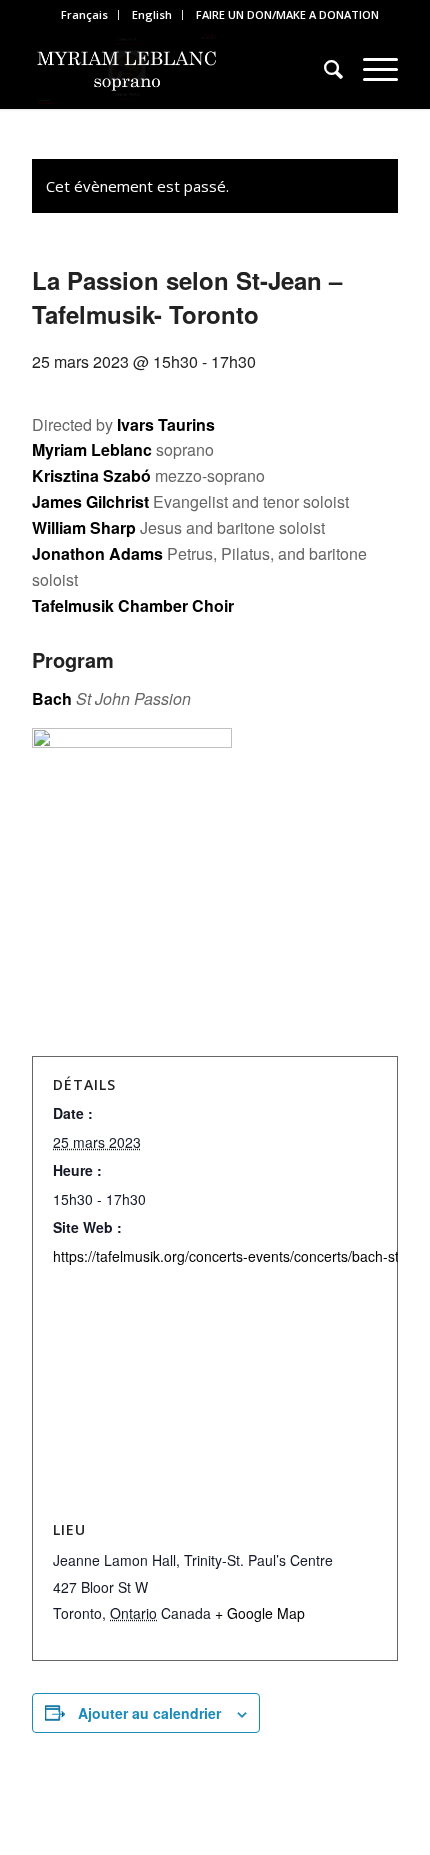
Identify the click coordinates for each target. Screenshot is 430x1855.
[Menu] (370, 69)
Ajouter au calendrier (149, 1713)
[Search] (323, 69)
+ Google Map (260, 1613)
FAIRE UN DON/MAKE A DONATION (287, 14)
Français (84, 14)
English (152, 14)
